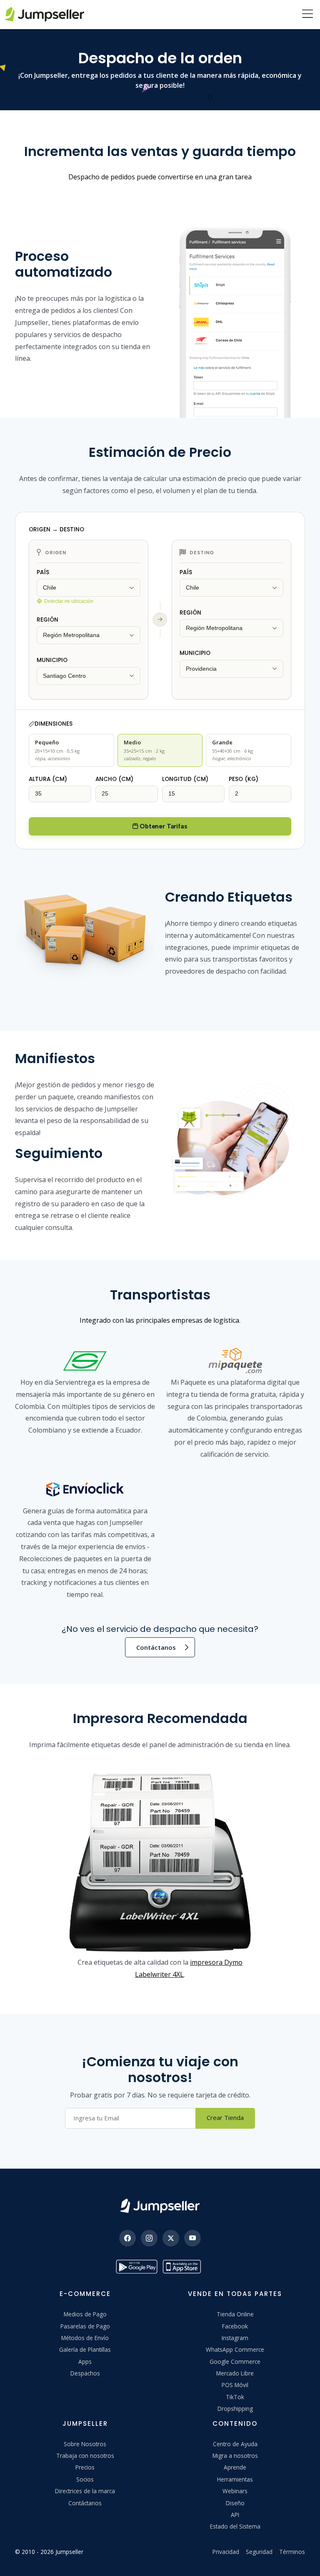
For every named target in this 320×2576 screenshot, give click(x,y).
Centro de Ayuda (235, 2444)
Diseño (235, 2503)
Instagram (235, 2338)
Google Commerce (235, 2362)
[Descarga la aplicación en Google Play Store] (137, 2267)
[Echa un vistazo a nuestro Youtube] (192, 2238)
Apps (85, 2362)
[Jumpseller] (160, 2206)
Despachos (85, 2373)
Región (47, 620)
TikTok (235, 2397)
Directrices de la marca (85, 2491)
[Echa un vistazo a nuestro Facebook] (127, 2238)
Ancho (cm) (114, 779)
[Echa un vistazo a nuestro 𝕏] (171, 2238)
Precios (85, 2467)
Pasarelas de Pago (85, 2326)
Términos (292, 2552)
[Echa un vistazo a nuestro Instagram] (149, 2238)
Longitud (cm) (185, 779)
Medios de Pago (85, 2314)
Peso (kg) (244, 779)
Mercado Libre (235, 2373)
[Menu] (307, 15)
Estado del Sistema (235, 2526)
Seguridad (259, 2552)
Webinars (235, 2491)
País (43, 572)
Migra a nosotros (235, 2456)
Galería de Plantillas (85, 2349)
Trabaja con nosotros (85, 2456)
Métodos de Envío (85, 2338)
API (235, 2515)
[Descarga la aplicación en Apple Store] (183, 2267)
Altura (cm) (48, 779)
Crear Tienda (225, 2117)
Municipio (52, 660)
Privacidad (226, 2552)
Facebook (235, 2326)
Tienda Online (235, 2314)
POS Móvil (235, 2385)
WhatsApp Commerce (235, 2349)
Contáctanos (156, 1647)
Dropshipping (235, 2409)
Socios (85, 2479)
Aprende (235, 2467)
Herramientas (235, 2479)
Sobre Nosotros (85, 2444)
